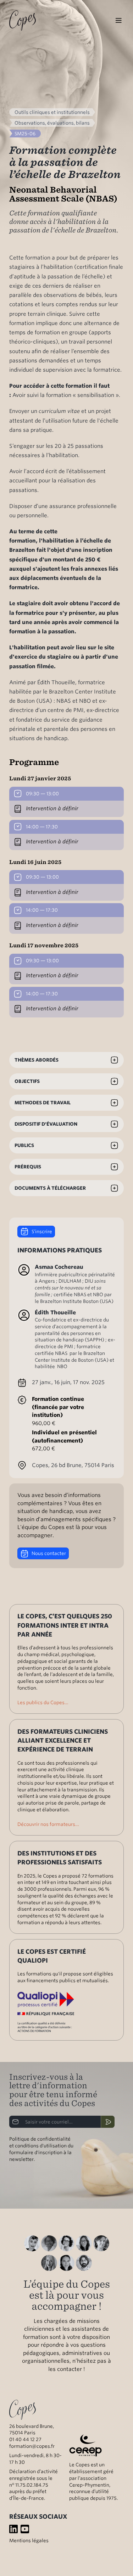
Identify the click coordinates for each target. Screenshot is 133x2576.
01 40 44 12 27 (25, 2439)
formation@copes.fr (32, 2446)
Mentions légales (29, 2540)
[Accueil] (23, 20)
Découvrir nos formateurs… (48, 1824)
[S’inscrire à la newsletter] (108, 2122)
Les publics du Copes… (43, 1702)
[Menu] (118, 21)
